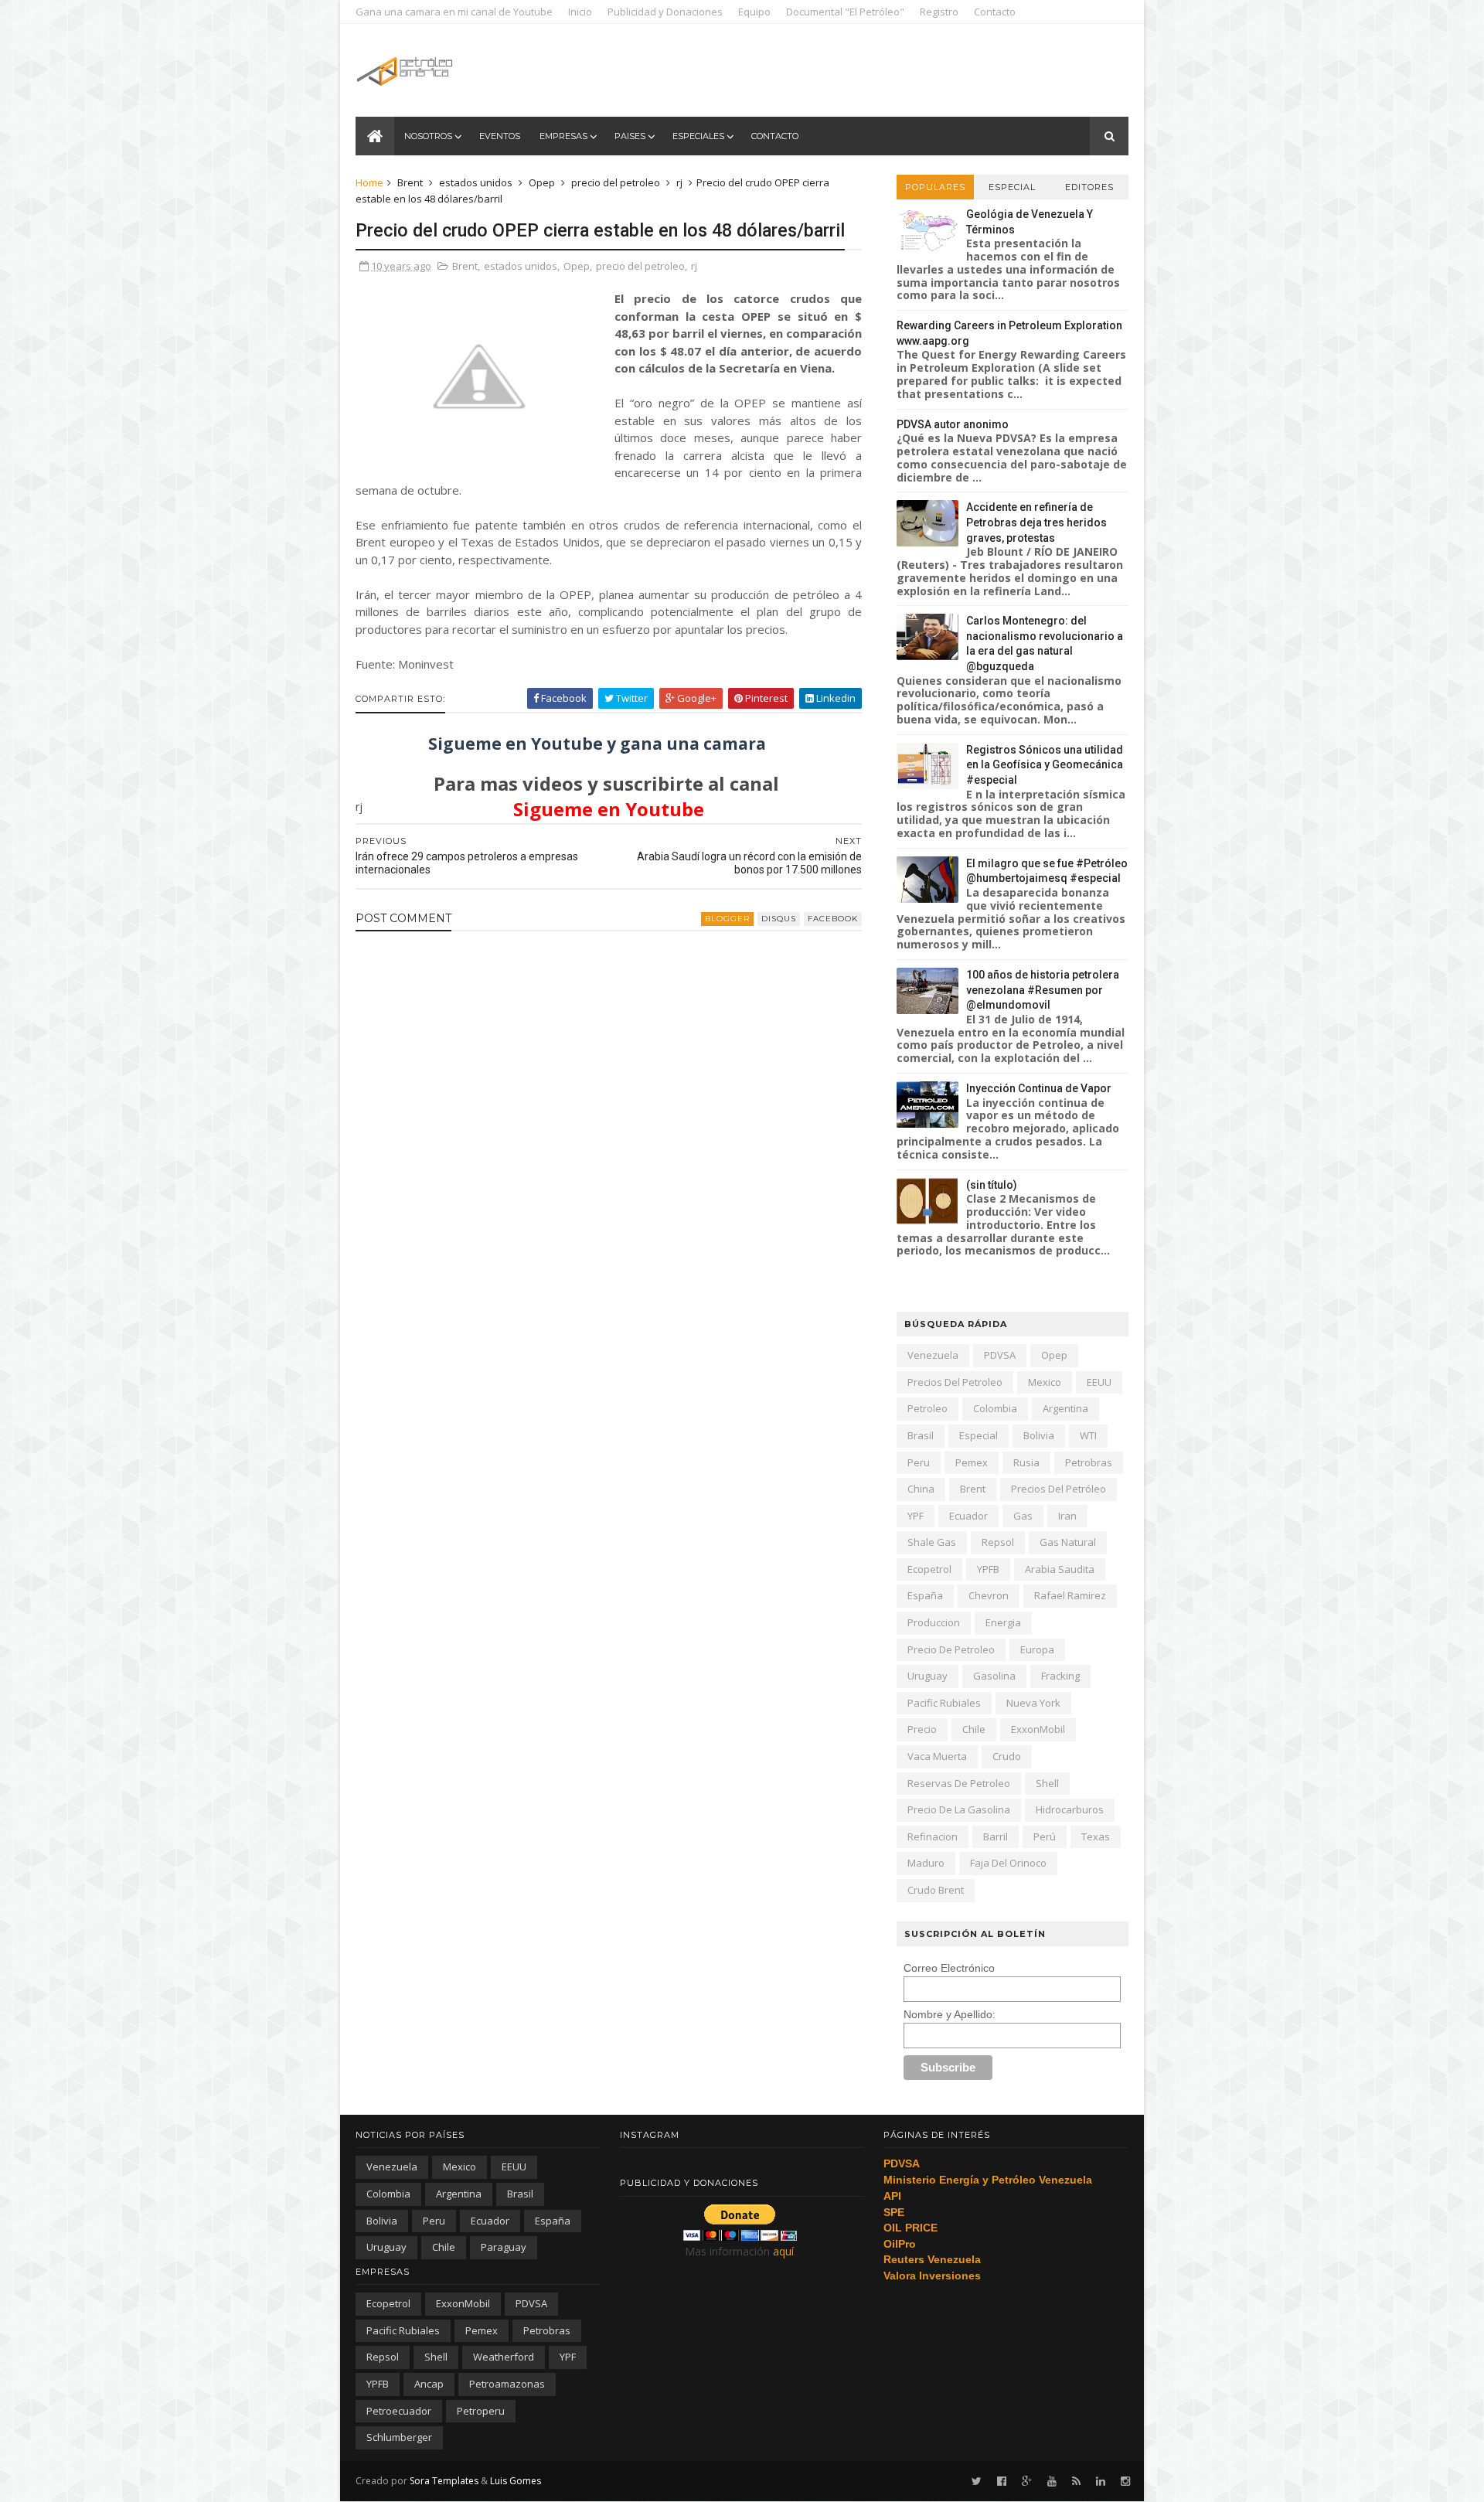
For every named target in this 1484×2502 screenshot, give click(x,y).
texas (1096, 1837)
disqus (779, 919)
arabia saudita (1060, 1569)
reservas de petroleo (959, 1783)
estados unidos (476, 182)
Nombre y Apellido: (950, 2014)
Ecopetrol (929, 1569)
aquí (783, 2251)
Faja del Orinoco (1008, 1863)
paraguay (504, 2247)
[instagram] (1125, 2482)
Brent (410, 182)
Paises (630, 136)
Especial (1012, 187)
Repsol (998, 1542)
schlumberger (399, 2437)
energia (1003, 1622)
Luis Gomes (516, 2481)
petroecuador (399, 2411)
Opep (542, 182)
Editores (1089, 187)
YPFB (988, 1569)
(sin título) (992, 1185)
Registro (939, 12)
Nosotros (428, 136)
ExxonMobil (1038, 1729)
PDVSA (1000, 1355)
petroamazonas (507, 2384)
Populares (935, 187)
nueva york (1033, 1703)
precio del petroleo (616, 182)
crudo (1007, 1756)
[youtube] (1052, 2482)
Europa (1037, 1649)
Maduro (926, 1863)
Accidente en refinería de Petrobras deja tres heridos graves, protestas (1036, 522)
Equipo (754, 12)
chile (974, 1729)
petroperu (481, 2411)
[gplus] (1027, 2482)
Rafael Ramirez (1070, 1595)
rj (679, 182)
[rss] (1076, 2482)
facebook (833, 919)
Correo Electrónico (949, 1968)
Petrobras (1089, 1462)
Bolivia (1039, 1435)
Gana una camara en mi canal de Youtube (454, 12)
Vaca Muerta (937, 1756)
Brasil (921, 1435)
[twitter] (977, 2482)
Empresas (563, 136)
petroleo (927, 1408)
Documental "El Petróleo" (845, 12)
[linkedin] (1101, 2482)
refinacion (933, 1837)
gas (1023, 1516)
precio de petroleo (951, 1649)
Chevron (989, 1595)
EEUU (1099, 1382)
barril (996, 1837)
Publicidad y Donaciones (665, 12)
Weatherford (504, 2357)
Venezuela (933, 1355)
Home (369, 182)
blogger (727, 919)
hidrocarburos (1070, 1809)
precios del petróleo (1059, 1489)
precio (922, 1729)
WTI (1088, 1435)
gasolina (994, 1676)
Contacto (995, 12)
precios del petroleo (955, 1382)
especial (979, 1435)
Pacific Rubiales (944, 1703)
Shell (1047, 1783)
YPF (916, 1516)
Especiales (698, 136)
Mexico (1045, 1382)
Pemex (972, 1462)
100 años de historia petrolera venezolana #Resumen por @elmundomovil (1043, 990)
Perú (1045, 1837)
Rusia (1026, 1462)
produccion (934, 1622)
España (925, 1595)
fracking (1060, 1676)
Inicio (580, 12)
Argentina (1065, 1408)
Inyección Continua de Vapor (1039, 1088)
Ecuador (968, 1516)
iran (1067, 1516)
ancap (429, 2384)
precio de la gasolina (959, 1809)
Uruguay (927, 1676)
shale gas (932, 1542)
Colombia (995, 1408)
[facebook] (1002, 2482)
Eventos (500, 136)
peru (919, 1462)
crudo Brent (936, 1890)
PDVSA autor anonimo (953, 424)
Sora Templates (444, 2481)
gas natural (1068, 1542)
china (921, 1489)
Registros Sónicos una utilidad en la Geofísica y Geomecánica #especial (1045, 765)
